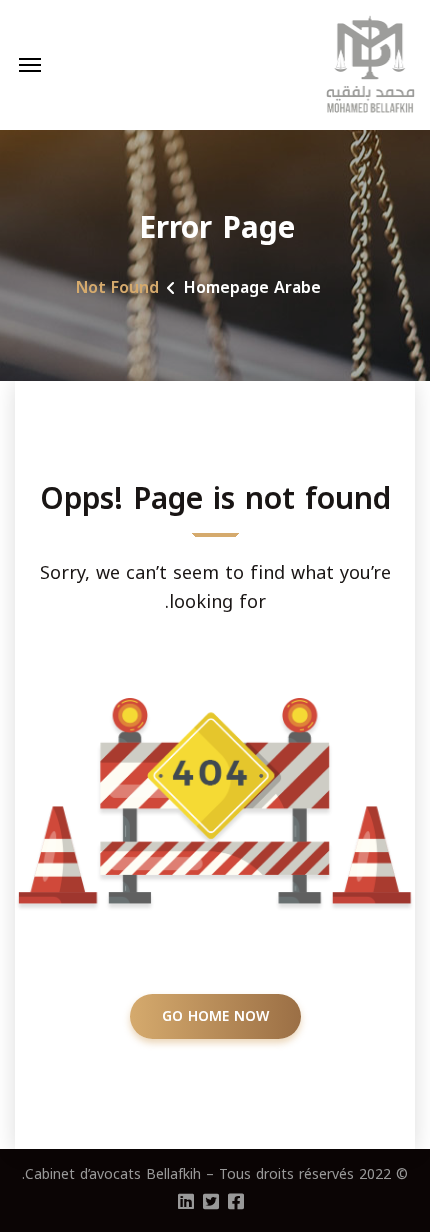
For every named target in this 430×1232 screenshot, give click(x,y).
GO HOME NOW (215, 1016)
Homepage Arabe (252, 287)
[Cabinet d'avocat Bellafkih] (371, 65)
